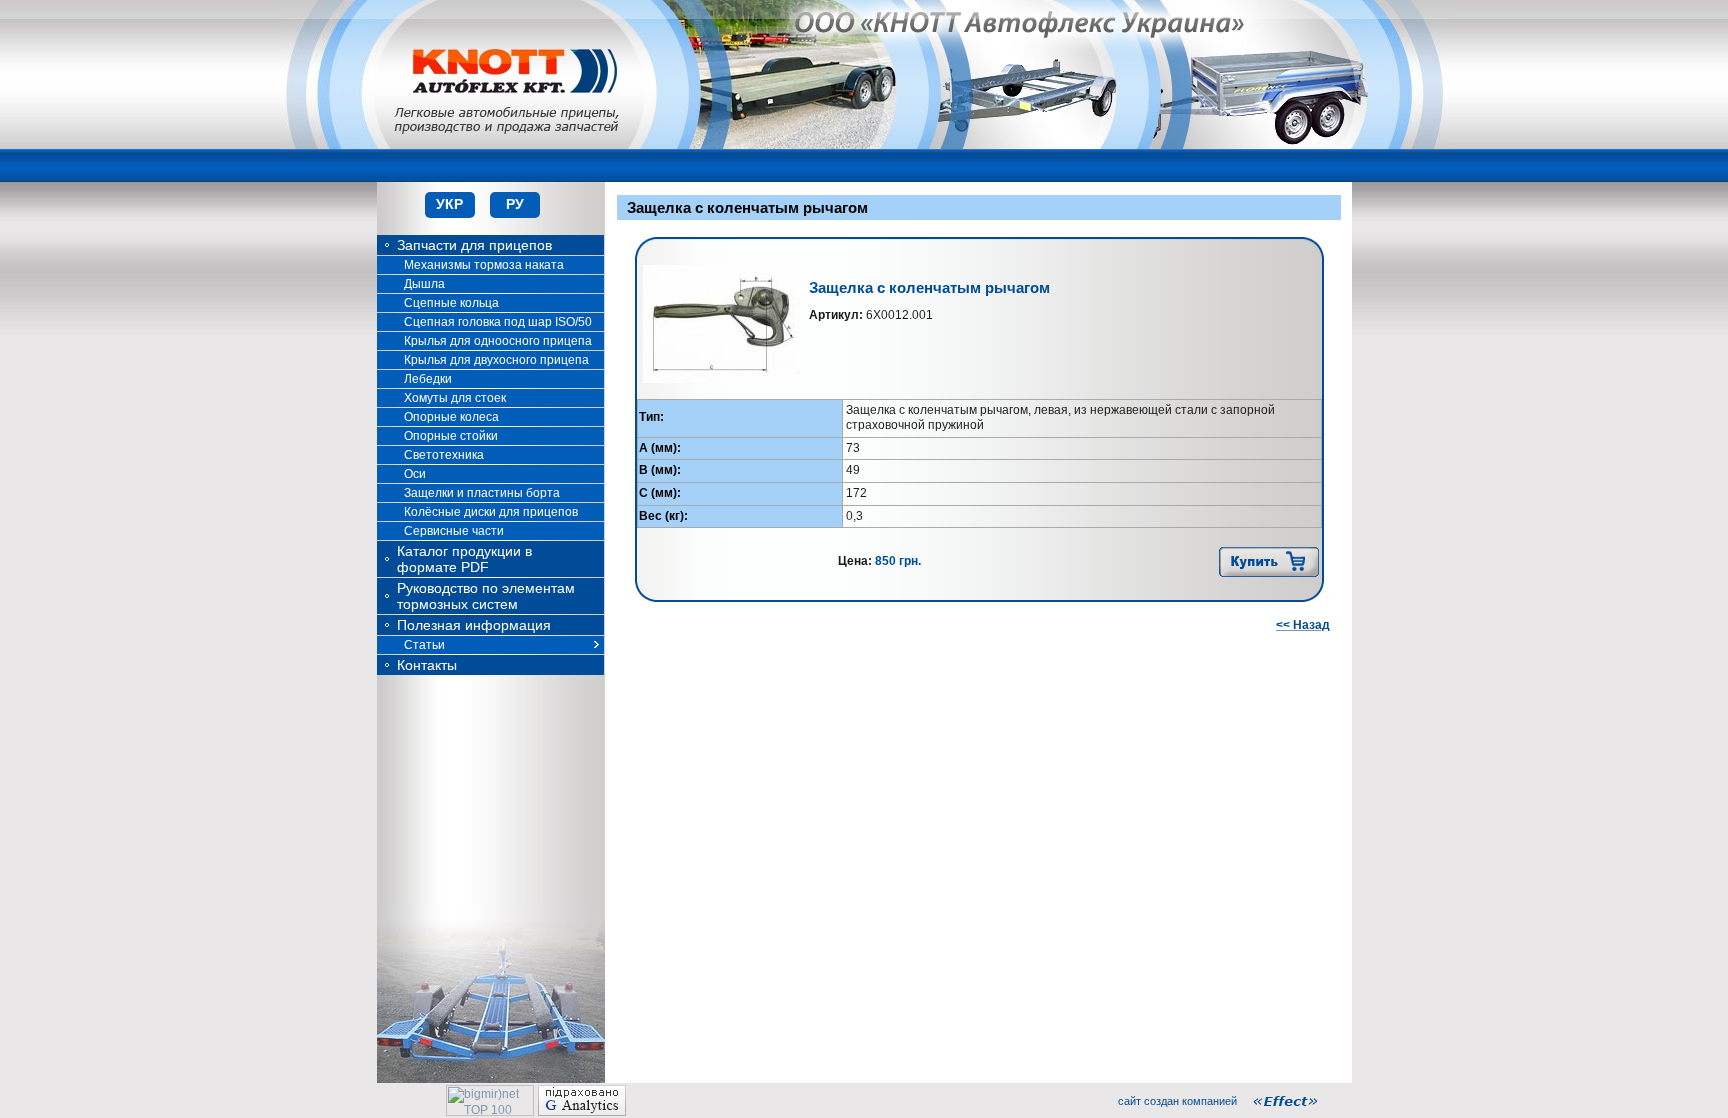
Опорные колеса (451, 417)
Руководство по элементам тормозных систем (486, 596)
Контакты (427, 665)
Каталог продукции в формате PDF (464, 559)
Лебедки (428, 379)
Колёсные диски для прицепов (491, 512)
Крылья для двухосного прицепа (496, 360)
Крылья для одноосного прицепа (498, 341)
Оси (415, 474)
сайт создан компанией (1177, 1101)
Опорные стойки (451, 436)
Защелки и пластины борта (482, 493)
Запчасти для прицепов (474, 245)
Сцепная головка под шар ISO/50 (498, 322)
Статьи (424, 645)
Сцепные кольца (451, 303)
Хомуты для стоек (455, 398)
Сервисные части (454, 531)
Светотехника (444, 455)
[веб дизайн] (1296, 1100)
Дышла (424, 284)
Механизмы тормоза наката (484, 265)
